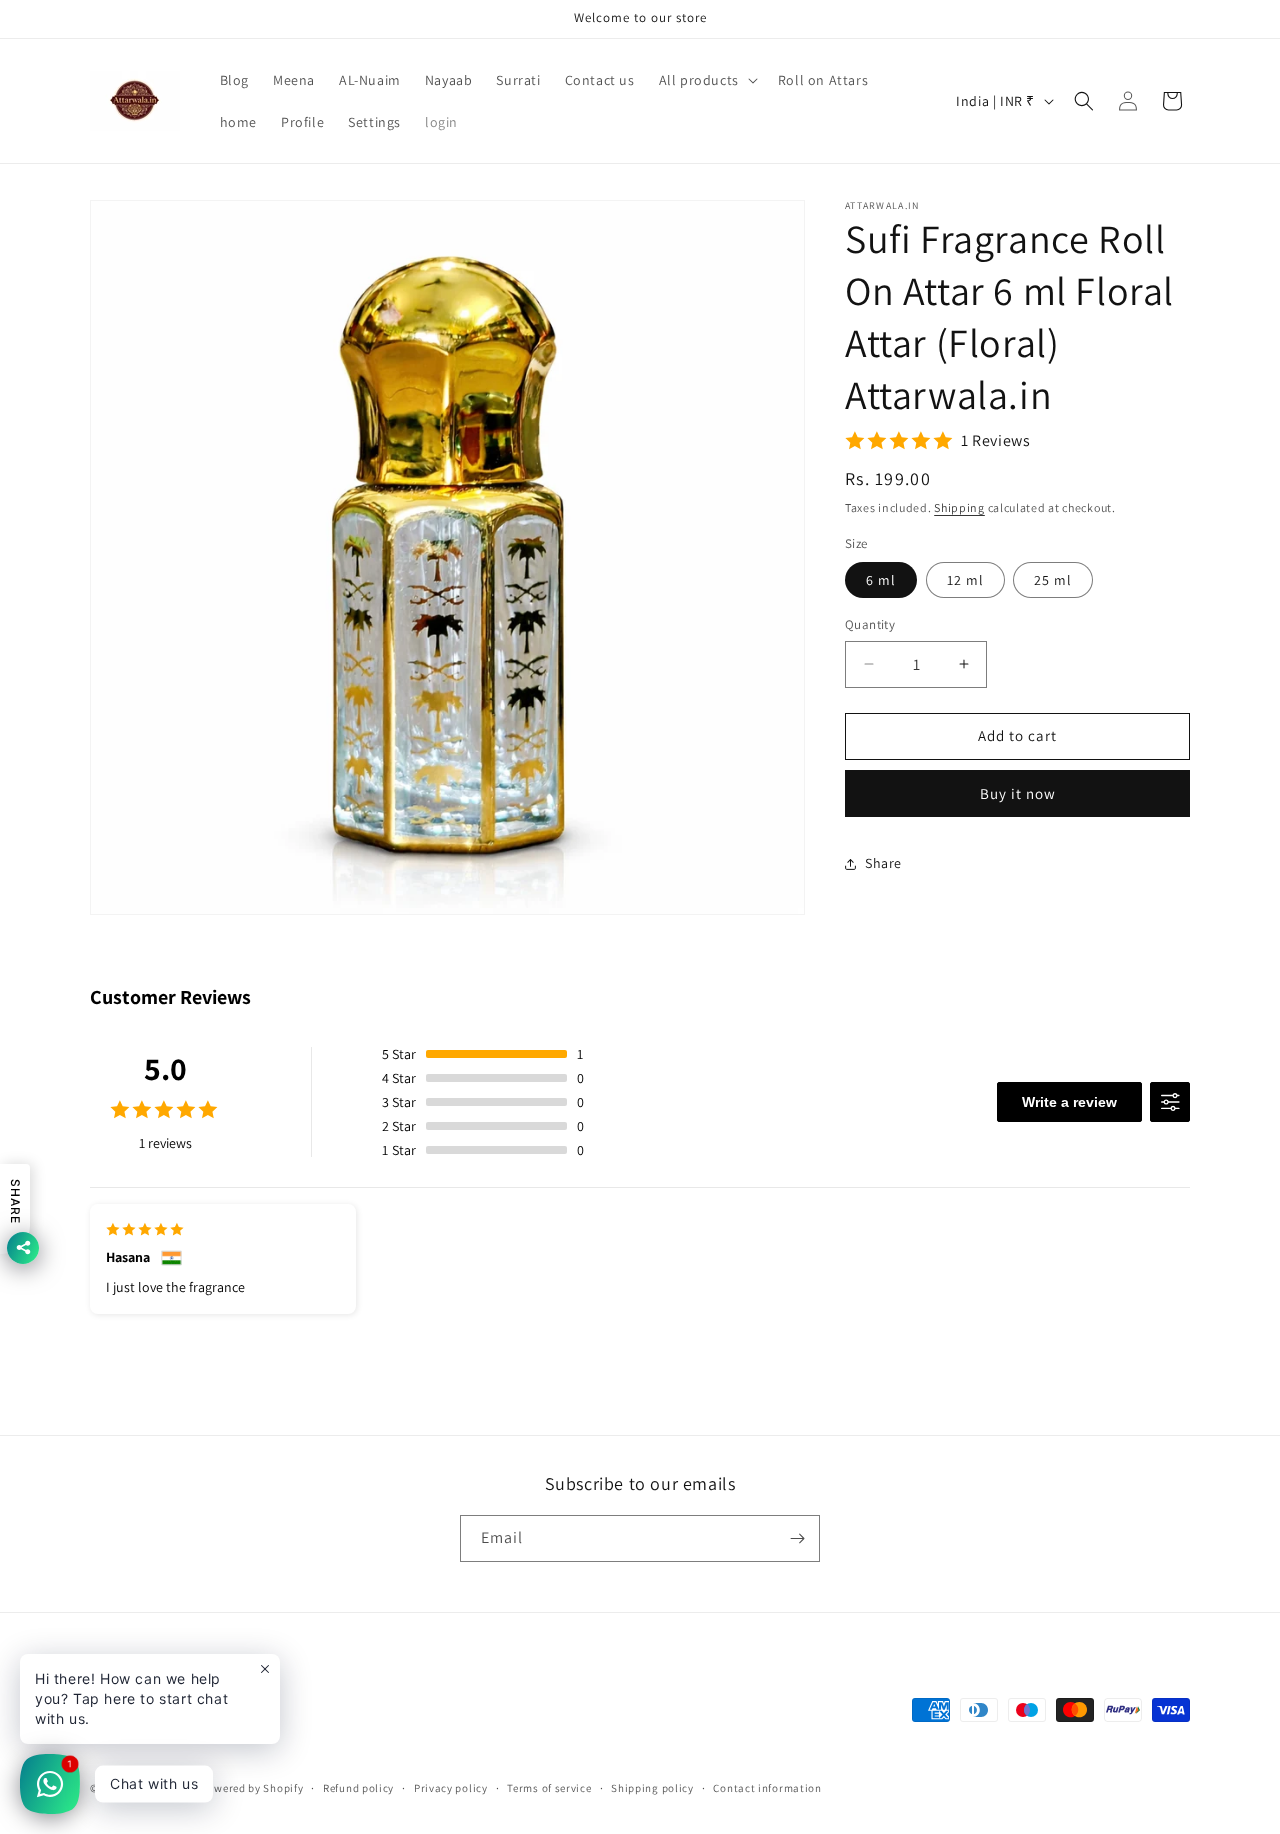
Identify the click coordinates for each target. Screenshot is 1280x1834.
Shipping (959, 507)
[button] (706, 80)
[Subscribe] (797, 1538)
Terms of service (549, 1787)
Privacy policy (451, 1787)
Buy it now (1018, 793)
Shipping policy (652, 1787)
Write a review (1069, 1102)
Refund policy (358, 1787)
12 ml (965, 580)
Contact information (767, 1787)
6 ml (881, 580)
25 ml (1053, 580)
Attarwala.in (164, 1788)
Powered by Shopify (252, 1788)
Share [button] (883, 863)
